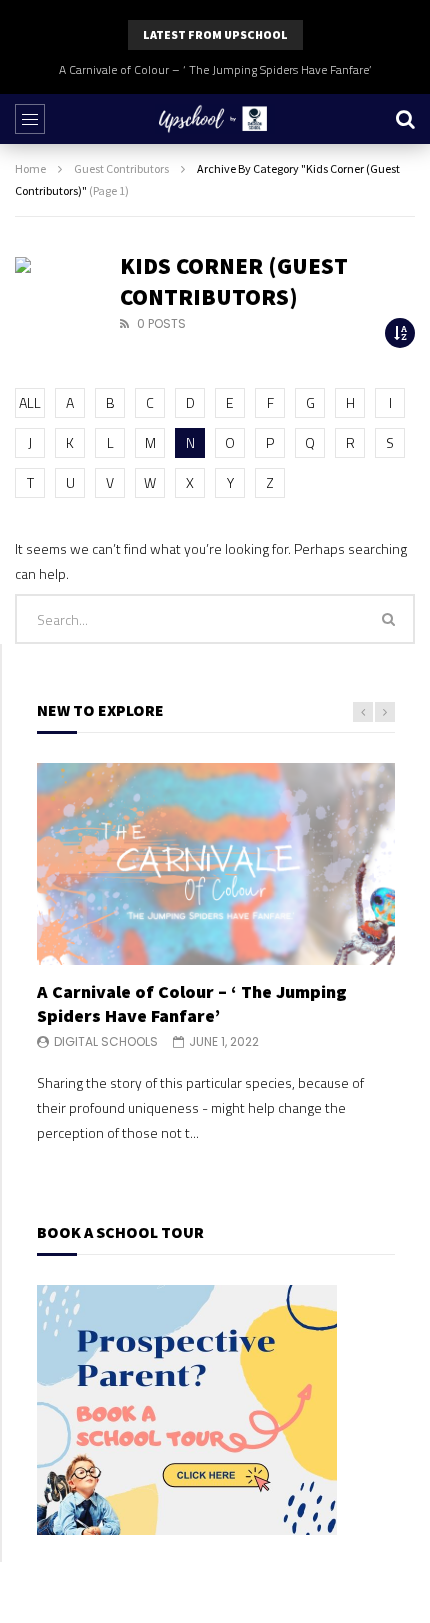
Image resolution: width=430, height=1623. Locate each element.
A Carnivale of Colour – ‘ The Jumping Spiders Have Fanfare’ (215, 69)
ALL (30, 402)
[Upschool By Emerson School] (215, 119)
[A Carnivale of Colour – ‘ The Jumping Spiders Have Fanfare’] (216, 863)
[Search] (405, 119)
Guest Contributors (121, 168)
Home (30, 168)
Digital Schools (106, 1041)
